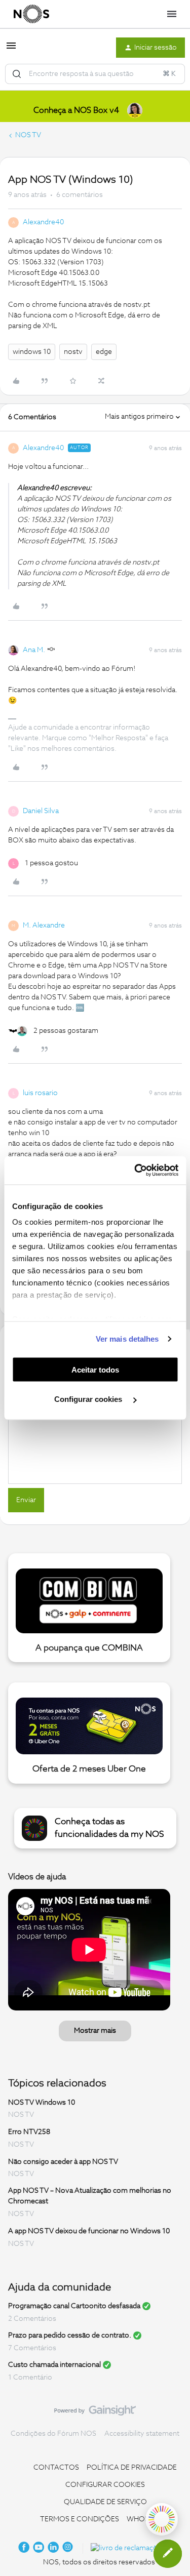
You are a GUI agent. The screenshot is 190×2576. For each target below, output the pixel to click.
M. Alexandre (44, 925)
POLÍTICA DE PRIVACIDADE (132, 2468)
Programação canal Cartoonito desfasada (74, 2306)
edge (104, 352)
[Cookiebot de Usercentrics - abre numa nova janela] (135, 1171)
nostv (73, 352)
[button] (11, 50)
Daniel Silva (41, 811)
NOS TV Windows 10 (42, 2102)
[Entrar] (17, 74)
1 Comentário (30, 2378)
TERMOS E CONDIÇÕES (80, 2519)
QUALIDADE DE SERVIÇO (105, 2502)
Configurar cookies (89, 1399)
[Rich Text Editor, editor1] (95, 1433)
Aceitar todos (95, 1369)
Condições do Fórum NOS (53, 2434)
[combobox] (95, 74)
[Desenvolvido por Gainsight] (95, 2413)
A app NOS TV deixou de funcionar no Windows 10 (89, 2231)
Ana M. (34, 650)
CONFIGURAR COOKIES (105, 2485)
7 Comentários (32, 2348)
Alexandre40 (43, 222)
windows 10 (32, 352)
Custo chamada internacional (54, 2365)
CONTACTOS (56, 2468)
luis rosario (40, 1093)
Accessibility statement (142, 2434)
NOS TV (28, 135)
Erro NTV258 (29, 2132)
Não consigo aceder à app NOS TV (63, 2161)
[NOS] (31, 14)
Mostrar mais (95, 2031)
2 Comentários (32, 2319)
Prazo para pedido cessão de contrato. (70, 2336)
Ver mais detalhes (127, 1339)
